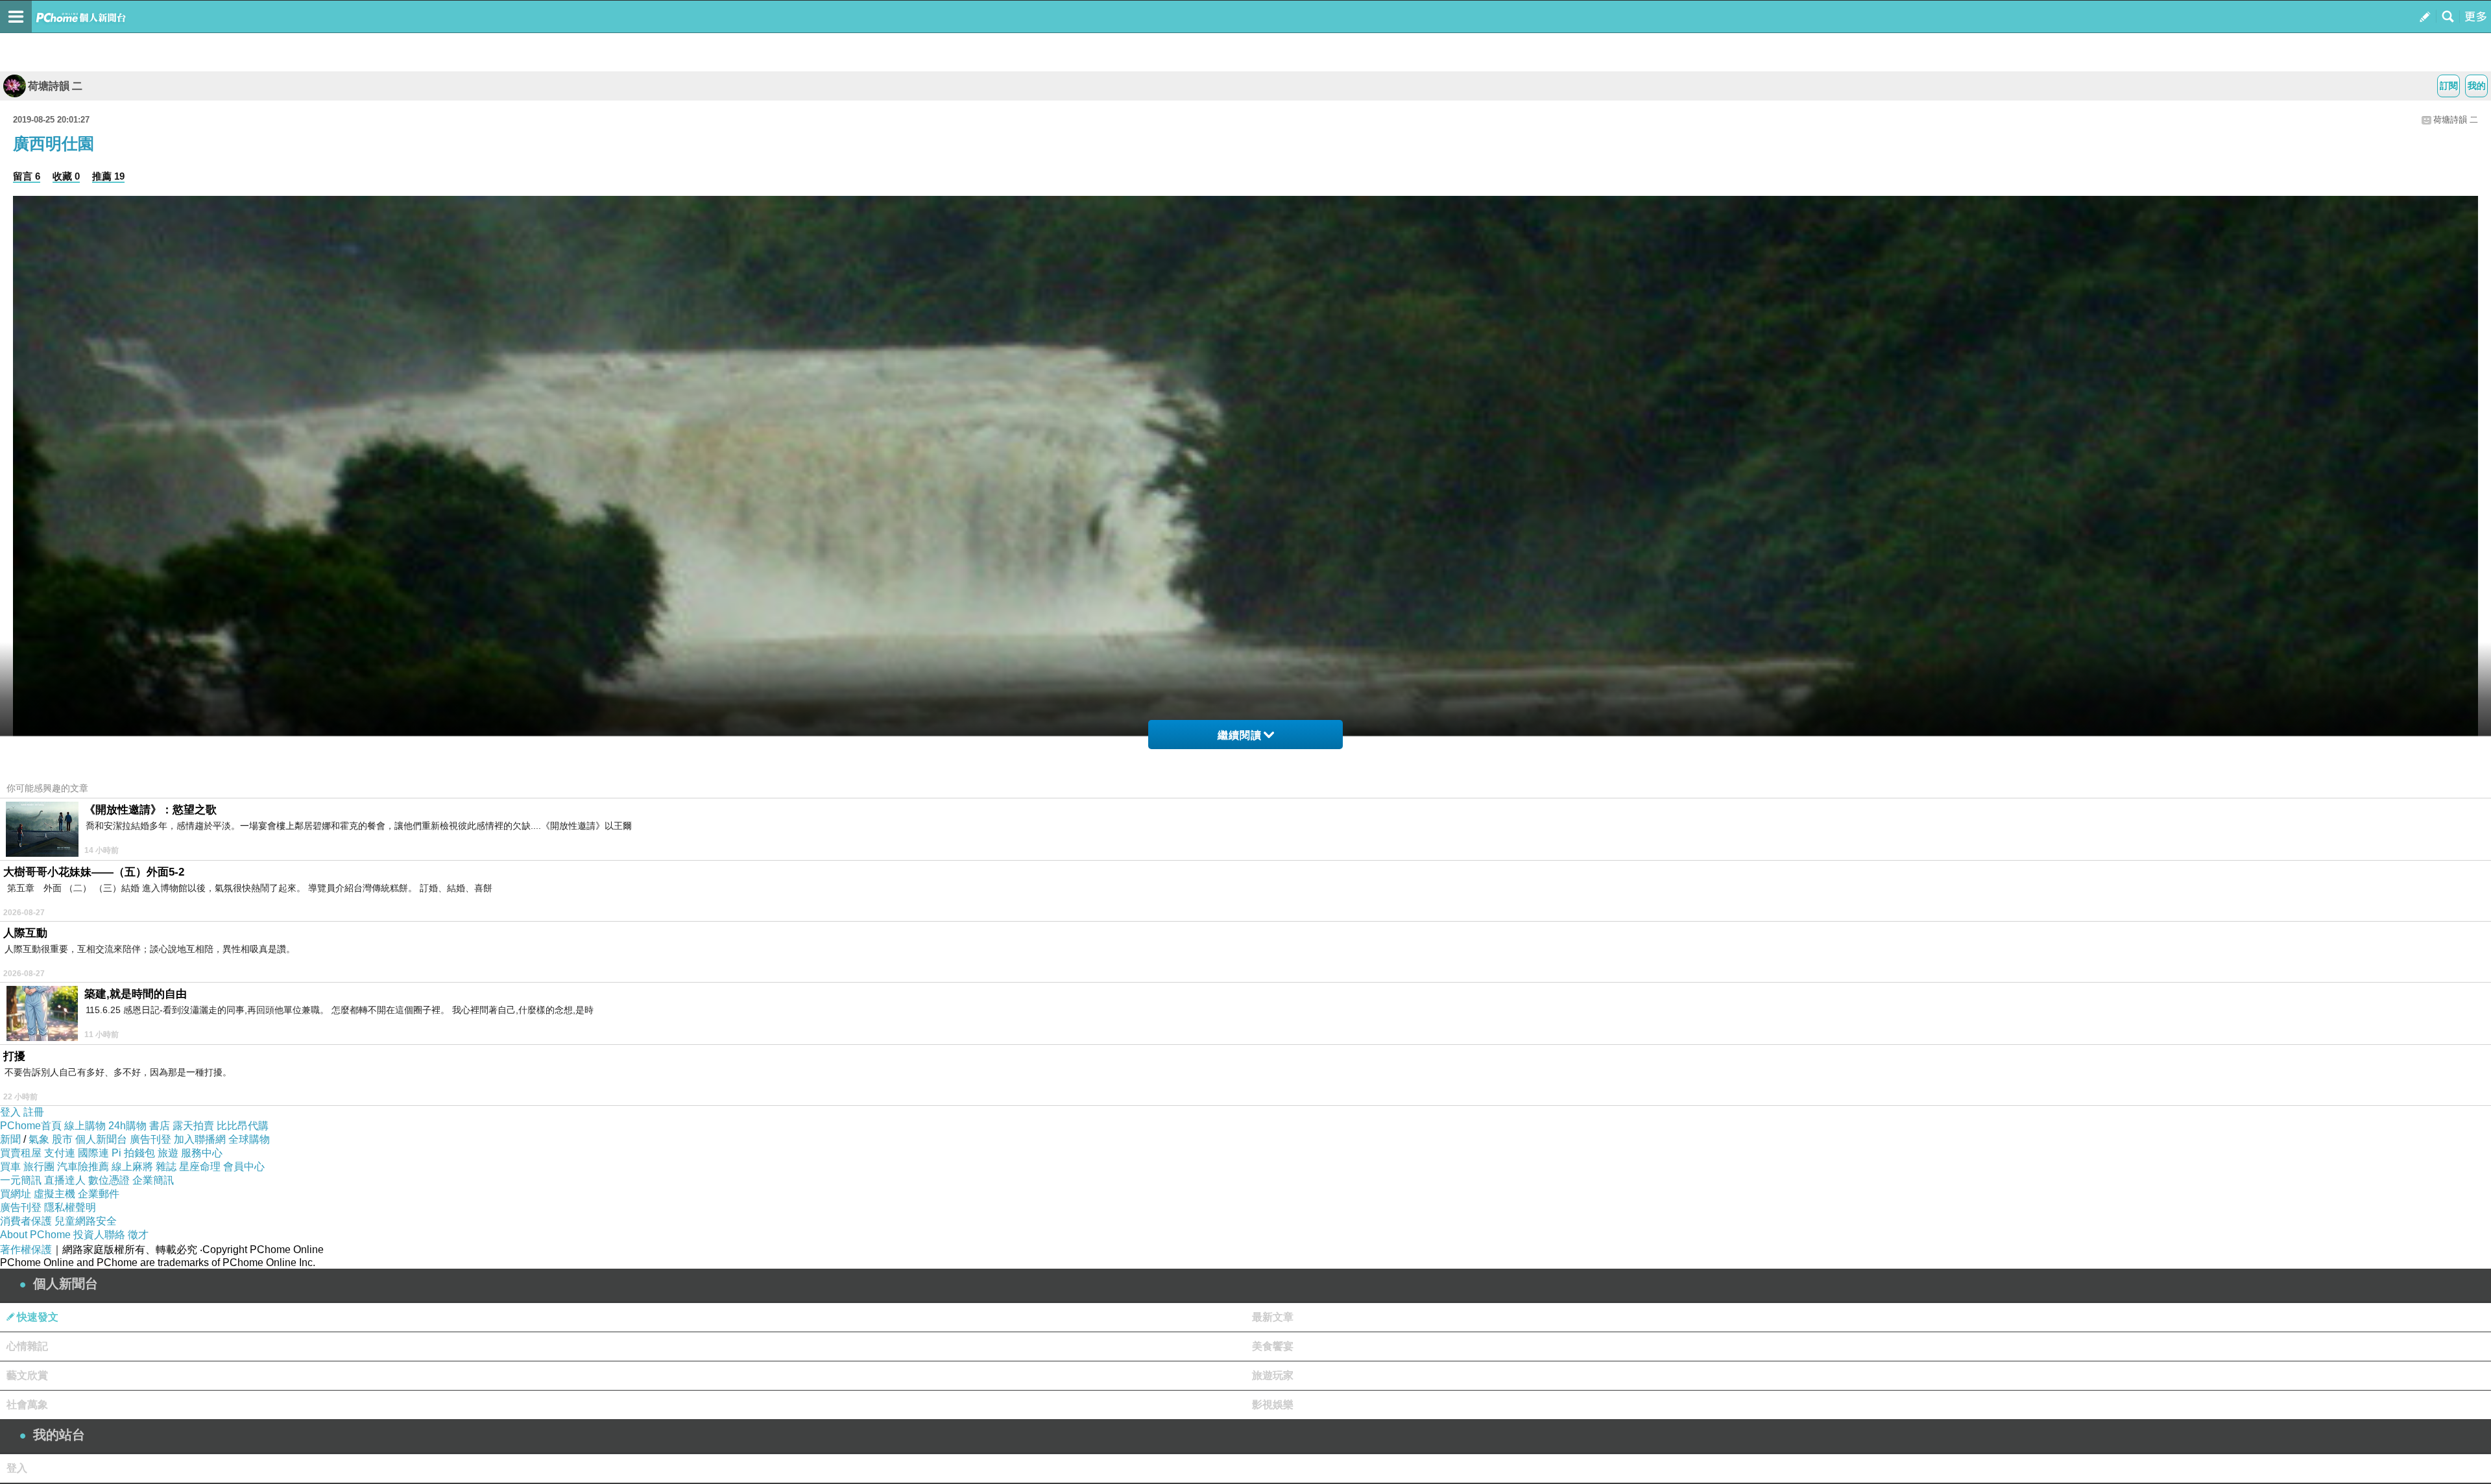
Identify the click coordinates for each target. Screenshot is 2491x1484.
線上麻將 (132, 1167)
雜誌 (166, 1167)
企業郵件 (99, 1194)
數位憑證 (109, 1180)
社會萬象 (27, 1405)
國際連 (93, 1153)
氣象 (39, 1139)
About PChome (35, 1235)
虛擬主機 (54, 1194)
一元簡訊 (21, 1180)
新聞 (10, 1139)
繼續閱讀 (1240, 735)
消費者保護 (26, 1221)
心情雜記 (27, 1346)
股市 (62, 1139)
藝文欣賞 (27, 1375)
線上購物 (85, 1126)
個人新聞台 (101, 1139)
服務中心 (202, 1153)
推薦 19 (108, 176)
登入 (10, 1112)
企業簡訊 (153, 1180)
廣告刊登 (150, 1139)
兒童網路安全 (86, 1221)
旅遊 (168, 1153)
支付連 (60, 1153)
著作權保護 (26, 1250)
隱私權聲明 (70, 1207)
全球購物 (249, 1139)
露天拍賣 (193, 1126)
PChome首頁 (31, 1126)
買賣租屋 (21, 1153)
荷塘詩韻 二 (55, 86)
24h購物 (127, 1126)
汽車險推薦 (83, 1167)
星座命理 (200, 1167)
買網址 (16, 1194)
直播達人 (65, 1180)
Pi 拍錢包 (133, 1153)
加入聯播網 (200, 1139)
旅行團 (39, 1167)
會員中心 (244, 1167)
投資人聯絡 (99, 1235)
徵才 (138, 1235)
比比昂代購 (243, 1126)
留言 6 (27, 176)
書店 (160, 1126)
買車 (10, 1167)
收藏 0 (66, 176)
